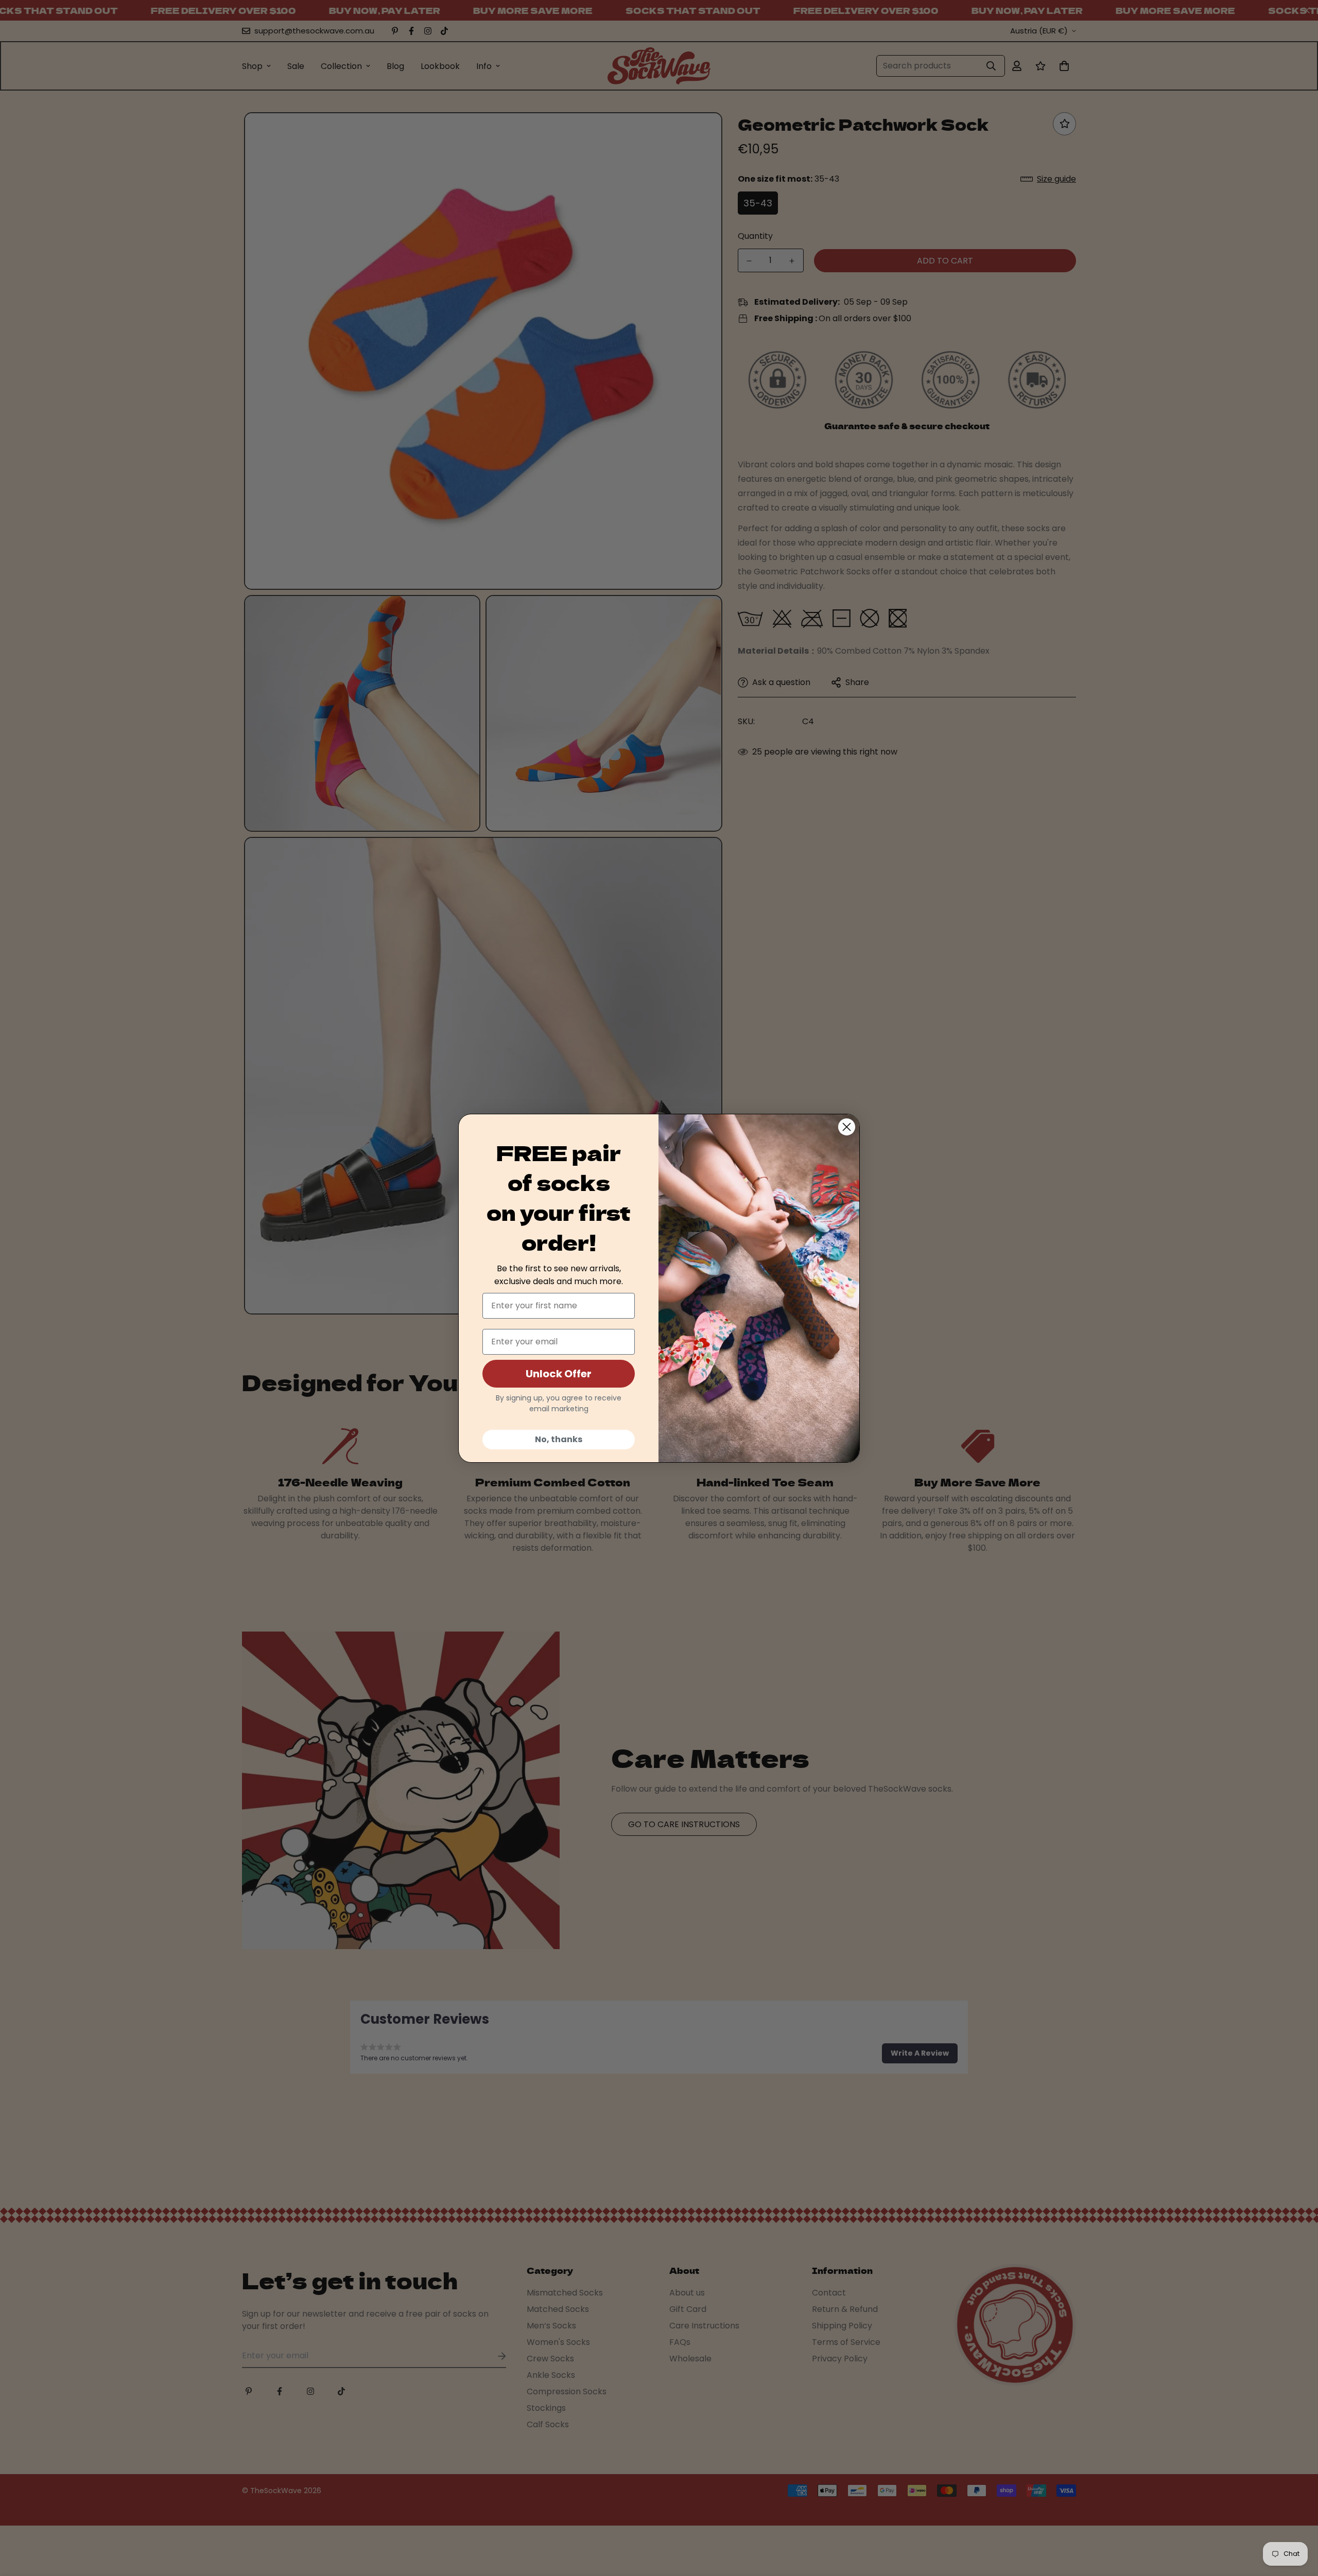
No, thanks (559, 1439)
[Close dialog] (847, 1127)
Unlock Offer (559, 1374)
